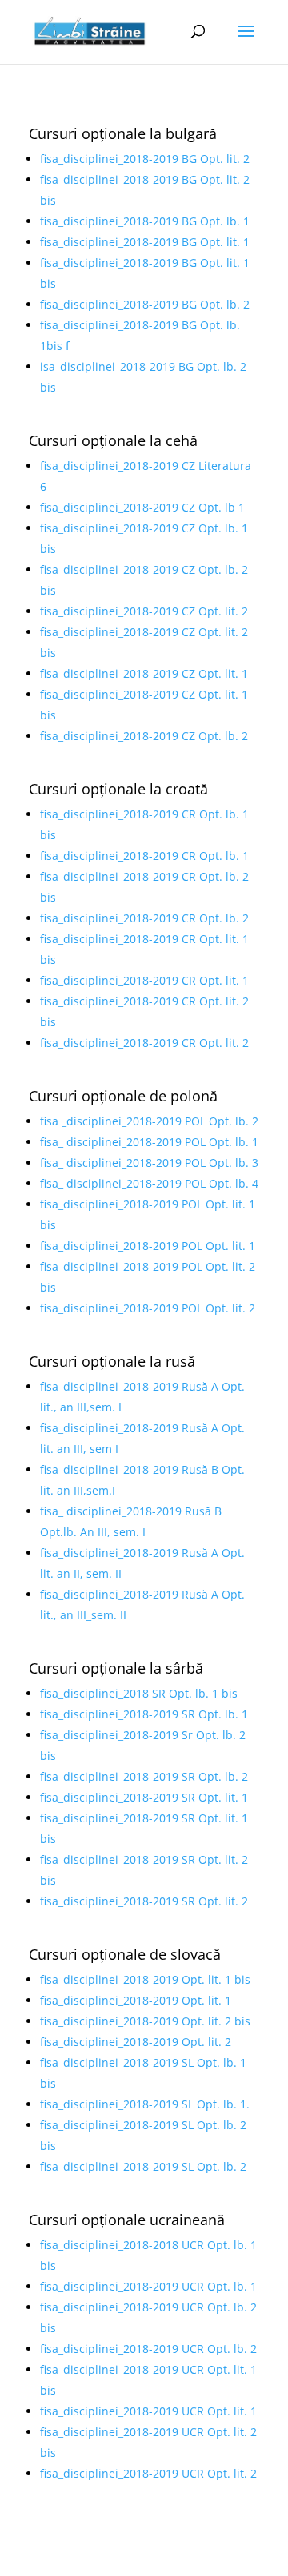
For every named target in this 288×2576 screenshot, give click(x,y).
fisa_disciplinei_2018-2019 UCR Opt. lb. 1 (148, 2286)
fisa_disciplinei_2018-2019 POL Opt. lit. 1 (148, 1246)
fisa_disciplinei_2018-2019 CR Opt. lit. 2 (144, 1043)
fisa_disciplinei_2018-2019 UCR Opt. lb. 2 (148, 2349)
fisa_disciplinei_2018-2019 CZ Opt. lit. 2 (144, 611)
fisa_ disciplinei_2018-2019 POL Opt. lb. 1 (149, 1142)
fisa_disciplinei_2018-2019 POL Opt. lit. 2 (148, 1308)
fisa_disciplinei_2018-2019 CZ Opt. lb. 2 (144, 736)
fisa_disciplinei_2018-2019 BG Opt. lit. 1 (145, 242)
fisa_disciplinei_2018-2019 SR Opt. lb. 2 (144, 1776)
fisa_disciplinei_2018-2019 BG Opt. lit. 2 (145, 159)
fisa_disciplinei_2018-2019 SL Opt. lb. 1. (145, 2104)
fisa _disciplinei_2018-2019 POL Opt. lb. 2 (149, 1121)
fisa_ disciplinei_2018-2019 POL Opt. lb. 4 (149, 1183)
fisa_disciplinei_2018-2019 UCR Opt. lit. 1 (148, 2411)
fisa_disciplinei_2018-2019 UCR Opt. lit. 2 (148, 2473)
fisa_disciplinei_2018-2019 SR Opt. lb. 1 (144, 1714)
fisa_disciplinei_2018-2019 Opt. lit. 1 (136, 2000)
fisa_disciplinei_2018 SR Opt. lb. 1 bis (139, 1693)
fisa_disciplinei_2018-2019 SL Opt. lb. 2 (143, 2166)
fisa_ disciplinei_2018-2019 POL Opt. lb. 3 (149, 1163)
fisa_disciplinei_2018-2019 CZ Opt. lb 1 (142, 507)
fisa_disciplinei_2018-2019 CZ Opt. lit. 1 (144, 673)
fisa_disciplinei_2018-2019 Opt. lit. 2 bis (145, 2021)
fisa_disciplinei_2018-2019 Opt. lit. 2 (136, 2042)
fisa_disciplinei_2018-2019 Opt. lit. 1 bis (145, 1979)
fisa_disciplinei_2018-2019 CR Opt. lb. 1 (144, 856)
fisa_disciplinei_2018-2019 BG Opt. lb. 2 (145, 304)
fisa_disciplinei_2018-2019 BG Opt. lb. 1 (145, 221)
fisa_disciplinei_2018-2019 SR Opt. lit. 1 (144, 1797)
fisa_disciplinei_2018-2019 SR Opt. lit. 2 (144, 1901)
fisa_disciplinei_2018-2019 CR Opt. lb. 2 (144, 918)
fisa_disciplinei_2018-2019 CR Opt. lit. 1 (144, 980)
